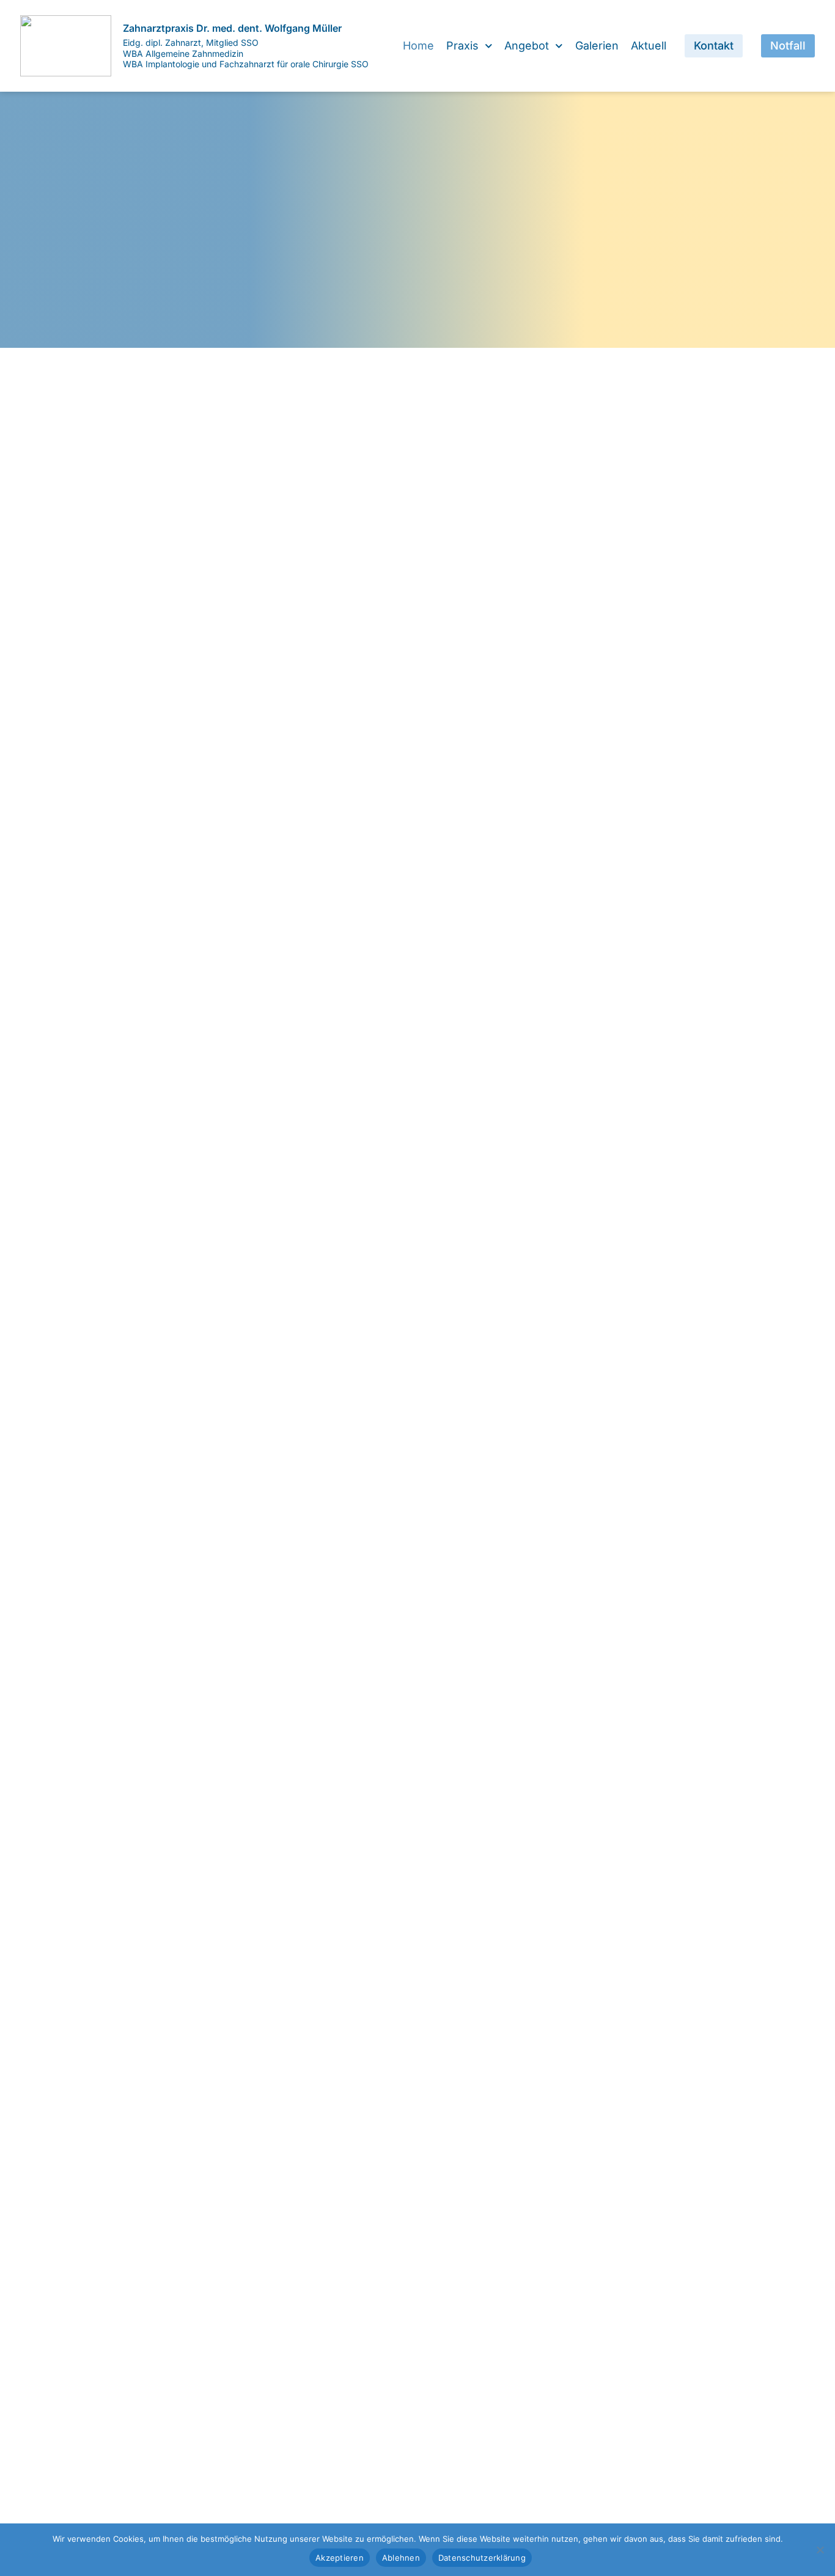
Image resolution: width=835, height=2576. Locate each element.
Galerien (597, 46)
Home (418, 46)
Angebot (527, 46)
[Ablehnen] (820, 2550)
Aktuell (649, 46)
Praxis (462, 46)
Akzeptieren (340, 2558)
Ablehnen (401, 2558)
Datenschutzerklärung (482, 2558)
